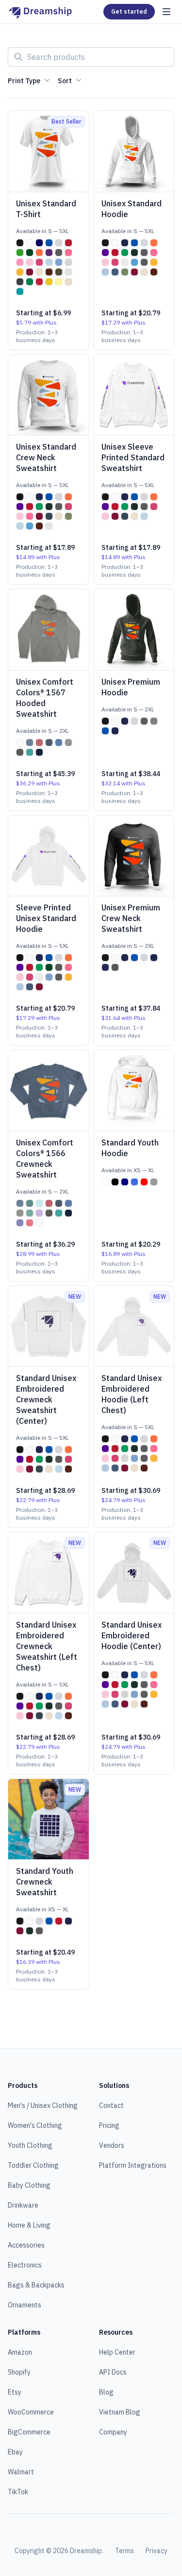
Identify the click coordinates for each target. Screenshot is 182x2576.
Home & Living (29, 2225)
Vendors (112, 2145)
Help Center (117, 2352)
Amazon (20, 2352)
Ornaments (25, 2305)
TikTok (18, 2492)
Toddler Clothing (33, 2165)
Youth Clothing (30, 2145)
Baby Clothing (29, 2185)
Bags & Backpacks (36, 2285)
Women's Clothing (35, 2125)
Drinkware (23, 2205)
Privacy (157, 2551)
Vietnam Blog (120, 2412)
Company (113, 2432)
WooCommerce (31, 2412)
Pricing (109, 2125)
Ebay (15, 2452)
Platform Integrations (133, 2165)
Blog (106, 2392)
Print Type (24, 81)
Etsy (15, 2392)
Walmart (21, 2472)
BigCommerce (29, 2432)
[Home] (40, 12)
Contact (111, 2105)
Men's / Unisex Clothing (43, 2105)
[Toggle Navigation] (166, 12)
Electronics (25, 2265)
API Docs (113, 2372)
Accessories (26, 2245)
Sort (65, 81)
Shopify (19, 2372)
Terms (124, 2551)
